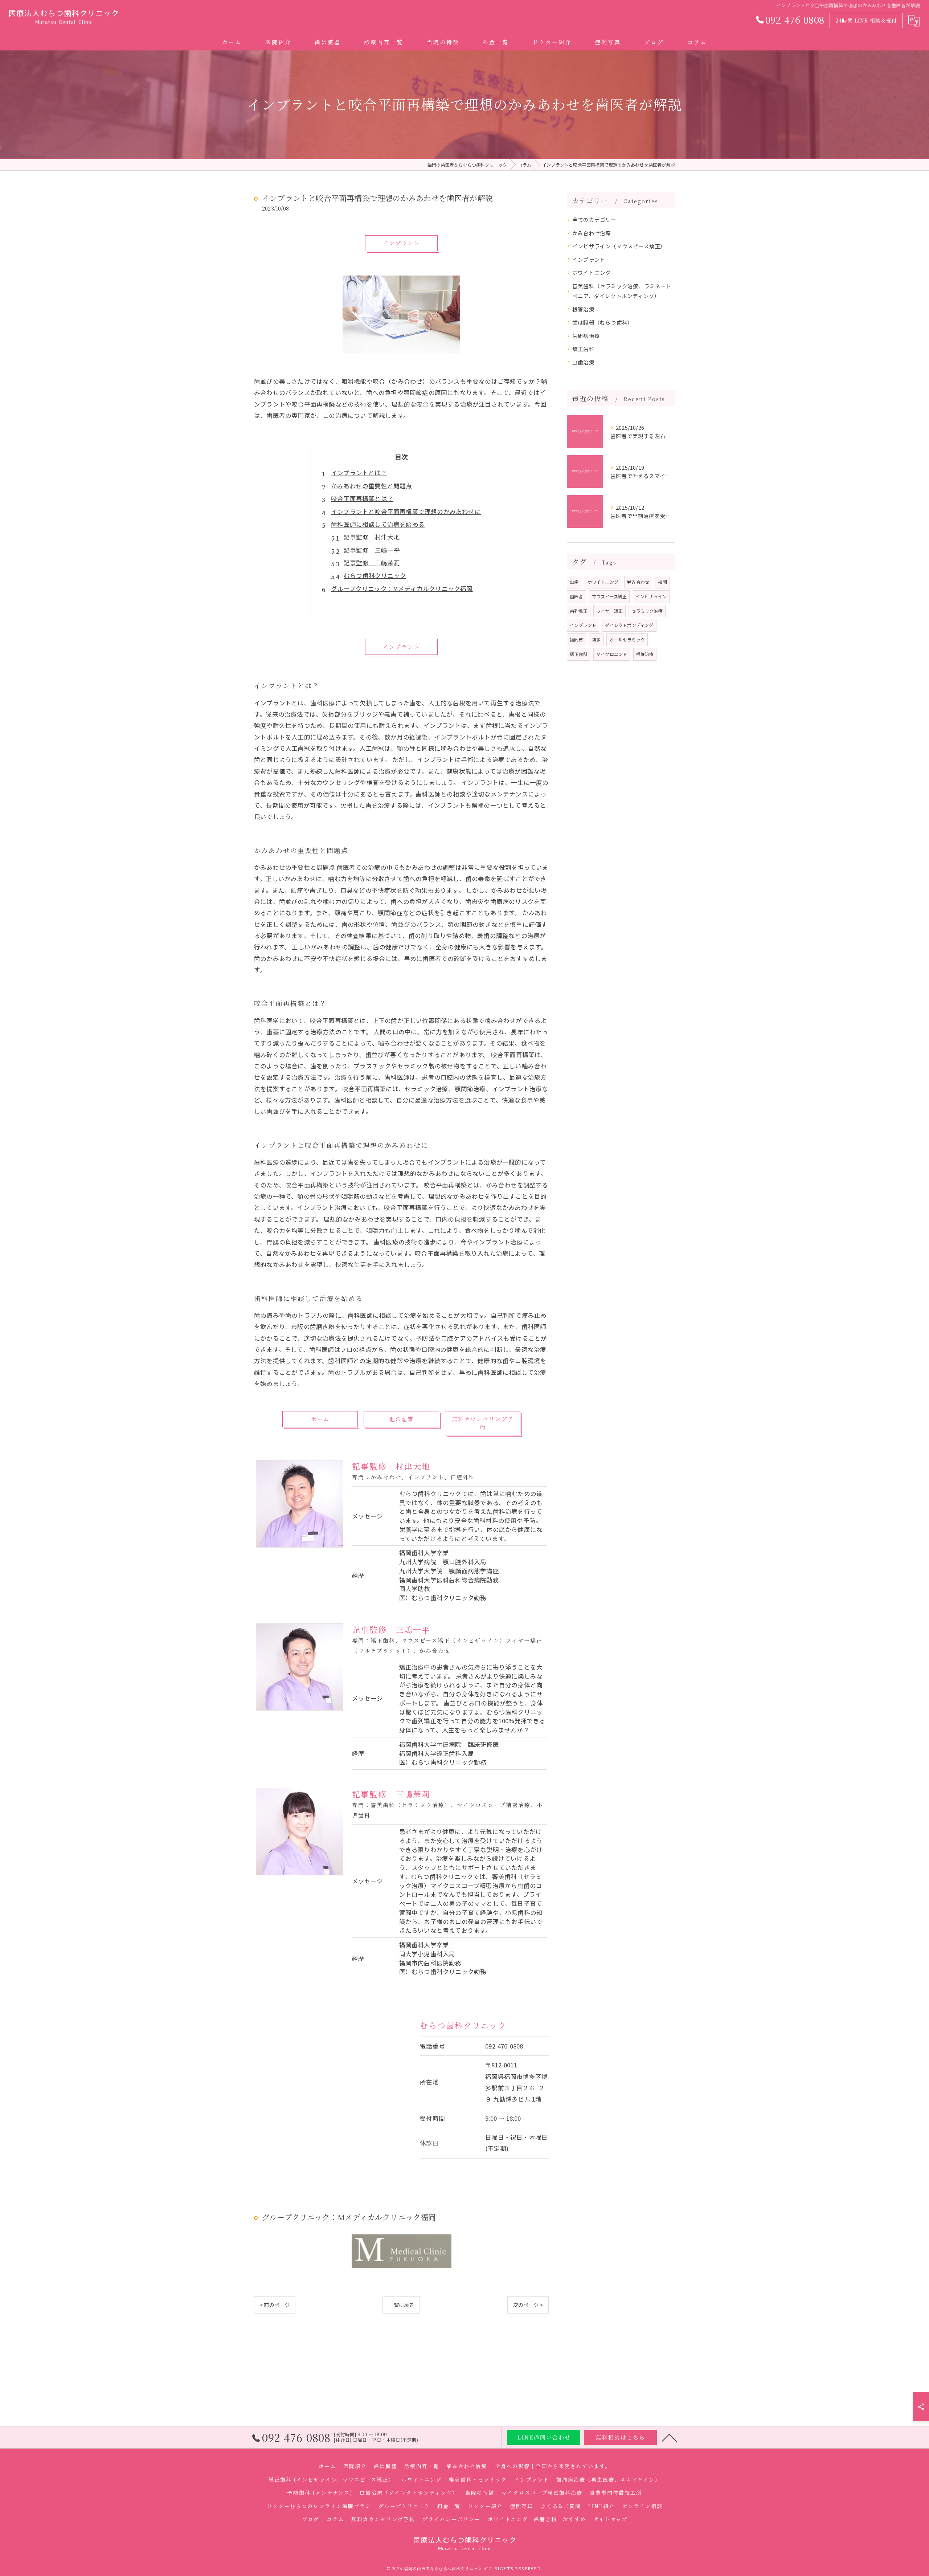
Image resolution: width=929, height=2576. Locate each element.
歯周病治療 (586, 336)
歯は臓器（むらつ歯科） (603, 322)
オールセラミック (627, 639)
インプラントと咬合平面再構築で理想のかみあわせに (406, 511)
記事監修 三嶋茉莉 (372, 563)
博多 (596, 639)
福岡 (662, 582)
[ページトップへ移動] (670, 2437)
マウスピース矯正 (609, 596)
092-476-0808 (504, 2046)
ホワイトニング (592, 272)
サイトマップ (610, 2519)
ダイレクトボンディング (629, 625)
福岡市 (576, 639)
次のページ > (528, 2305)
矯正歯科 (583, 349)
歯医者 (576, 596)
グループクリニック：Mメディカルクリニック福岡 (402, 588)
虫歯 (574, 582)
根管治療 (583, 309)
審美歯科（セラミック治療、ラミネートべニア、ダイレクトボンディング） (622, 291)
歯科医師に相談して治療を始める (378, 524)
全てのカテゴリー (594, 219)
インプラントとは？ (359, 473)
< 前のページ (275, 2305)
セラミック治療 (647, 611)
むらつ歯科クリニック (375, 575)
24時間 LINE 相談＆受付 (866, 20)
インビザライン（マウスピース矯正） (619, 246)
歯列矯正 (579, 611)
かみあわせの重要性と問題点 (372, 486)
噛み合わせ (638, 582)
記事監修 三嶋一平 (372, 550)
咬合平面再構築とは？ (362, 498)
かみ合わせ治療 (592, 233)
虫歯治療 (583, 362)
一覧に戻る (401, 2305)
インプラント (589, 259)
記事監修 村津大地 (372, 537)
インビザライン (651, 596)
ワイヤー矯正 (609, 611)
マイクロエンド (612, 654)
